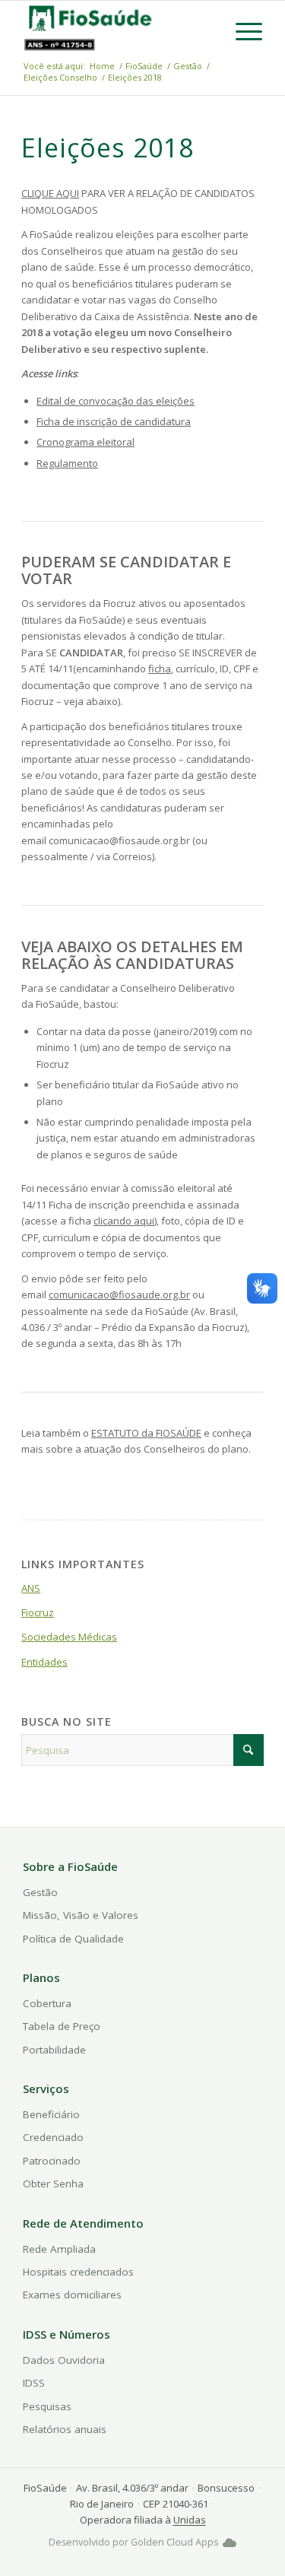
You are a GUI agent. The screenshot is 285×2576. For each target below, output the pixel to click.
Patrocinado (52, 2161)
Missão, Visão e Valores (81, 1915)
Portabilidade (54, 2050)
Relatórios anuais (65, 2429)
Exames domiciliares (72, 2295)
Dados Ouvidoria (64, 2360)
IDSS (34, 2383)
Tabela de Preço (62, 2026)
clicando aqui (124, 1221)
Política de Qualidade (73, 1939)
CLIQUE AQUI (50, 193)
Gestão (40, 1892)
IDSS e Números (66, 2334)
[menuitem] (241, 31)
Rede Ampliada (59, 2249)
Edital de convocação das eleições (116, 401)
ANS (31, 1588)
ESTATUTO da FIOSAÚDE (146, 1433)
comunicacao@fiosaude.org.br (119, 1294)
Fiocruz (38, 1612)
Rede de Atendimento (83, 2223)
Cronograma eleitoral (85, 442)
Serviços (46, 2088)
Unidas (190, 2520)
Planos (41, 1977)
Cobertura (47, 2003)
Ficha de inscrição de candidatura (114, 421)
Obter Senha (53, 2184)
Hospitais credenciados (78, 2272)
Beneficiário (51, 2114)
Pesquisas (47, 2406)
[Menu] (241, 31)
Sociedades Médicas (69, 1637)
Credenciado (53, 2137)
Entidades (44, 1662)
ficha (160, 669)
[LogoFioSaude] (90, 17)
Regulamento (67, 463)
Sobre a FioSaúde (70, 1866)
